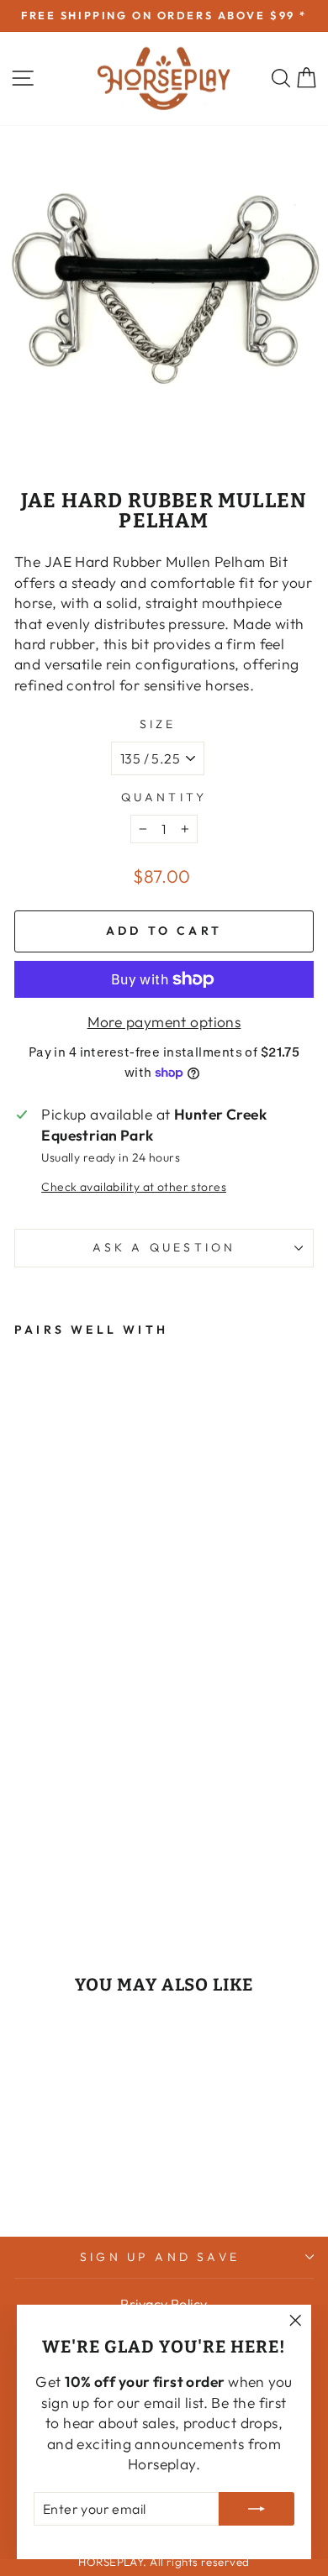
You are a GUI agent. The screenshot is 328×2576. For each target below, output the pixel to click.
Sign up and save (160, 2257)
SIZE (158, 724)
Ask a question (164, 1247)
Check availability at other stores (134, 1187)
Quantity (164, 797)
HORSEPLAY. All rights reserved (164, 2562)
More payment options (164, 1022)
